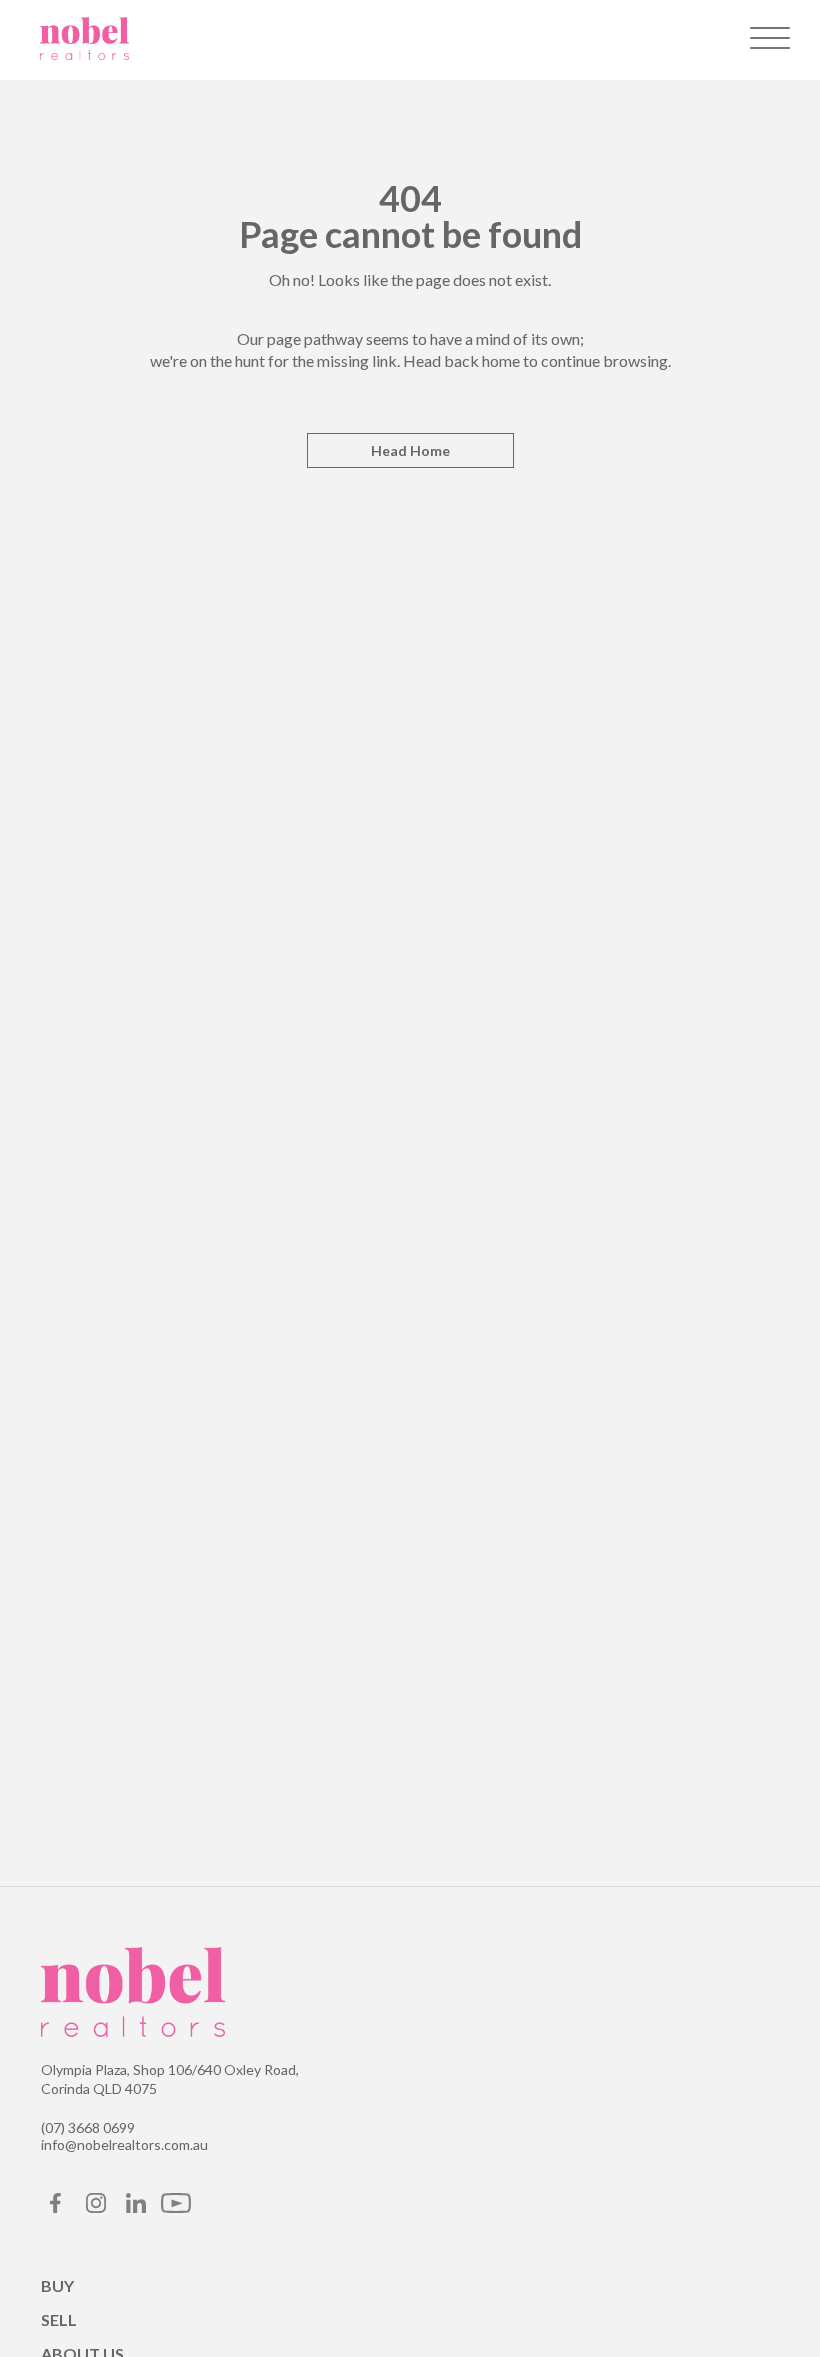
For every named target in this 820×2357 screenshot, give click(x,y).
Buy (57, 2285)
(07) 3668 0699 (88, 2127)
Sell (59, 2319)
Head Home (410, 450)
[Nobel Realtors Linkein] (136, 2208)
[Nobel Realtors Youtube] (176, 2208)
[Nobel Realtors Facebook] (56, 2208)
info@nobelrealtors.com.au (124, 2144)
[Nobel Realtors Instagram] (96, 2208)
